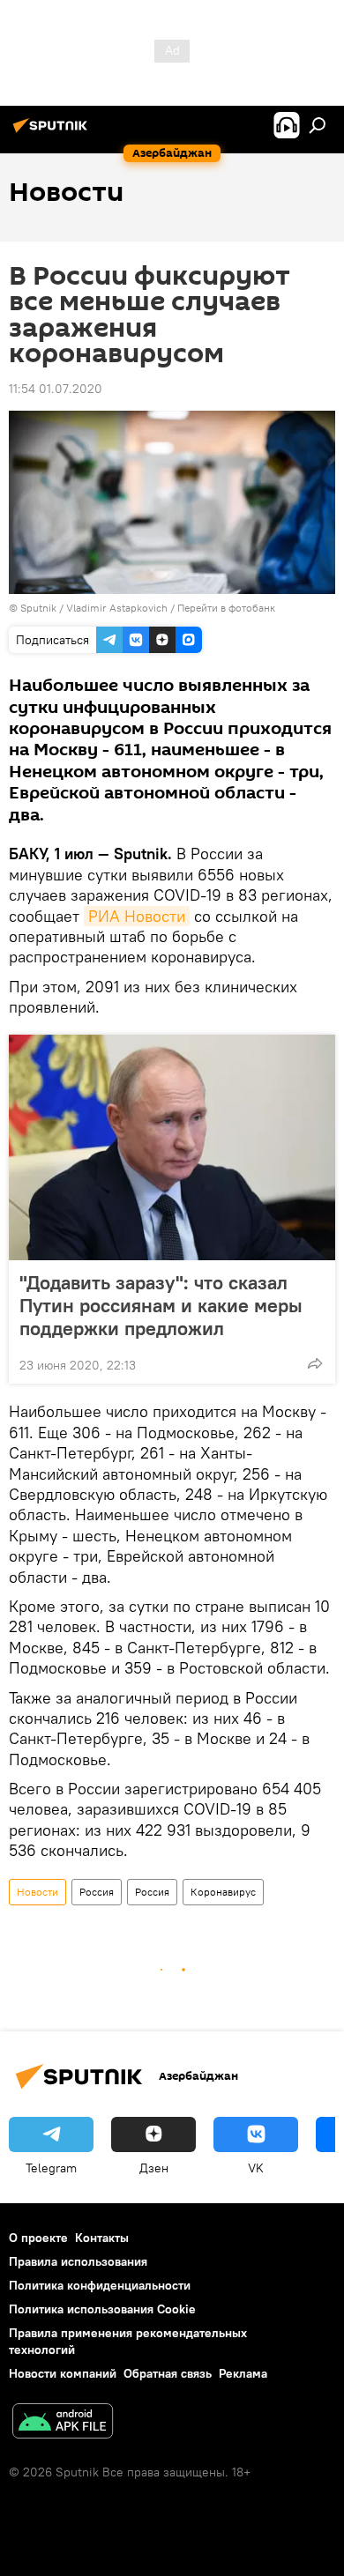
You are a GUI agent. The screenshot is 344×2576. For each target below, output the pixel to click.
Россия (97, 1892)
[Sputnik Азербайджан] (53, 132)
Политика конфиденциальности (100, 2285)
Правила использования (78, 2261)
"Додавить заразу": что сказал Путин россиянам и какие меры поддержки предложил (161, 1305)
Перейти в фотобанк (226, 608)
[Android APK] (63, 2423)
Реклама (243, 2373)
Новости (37, 1892)
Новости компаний (63, 2373)
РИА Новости (137, 916)
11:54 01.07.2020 (56, 389)
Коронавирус (223, 1892)
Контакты (102, 2238)
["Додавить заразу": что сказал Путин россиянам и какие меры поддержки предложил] (172, 1147)
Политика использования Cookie (102, 2309)
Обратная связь (168, 2373)
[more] (315, 1363)
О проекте (38, 2238)
